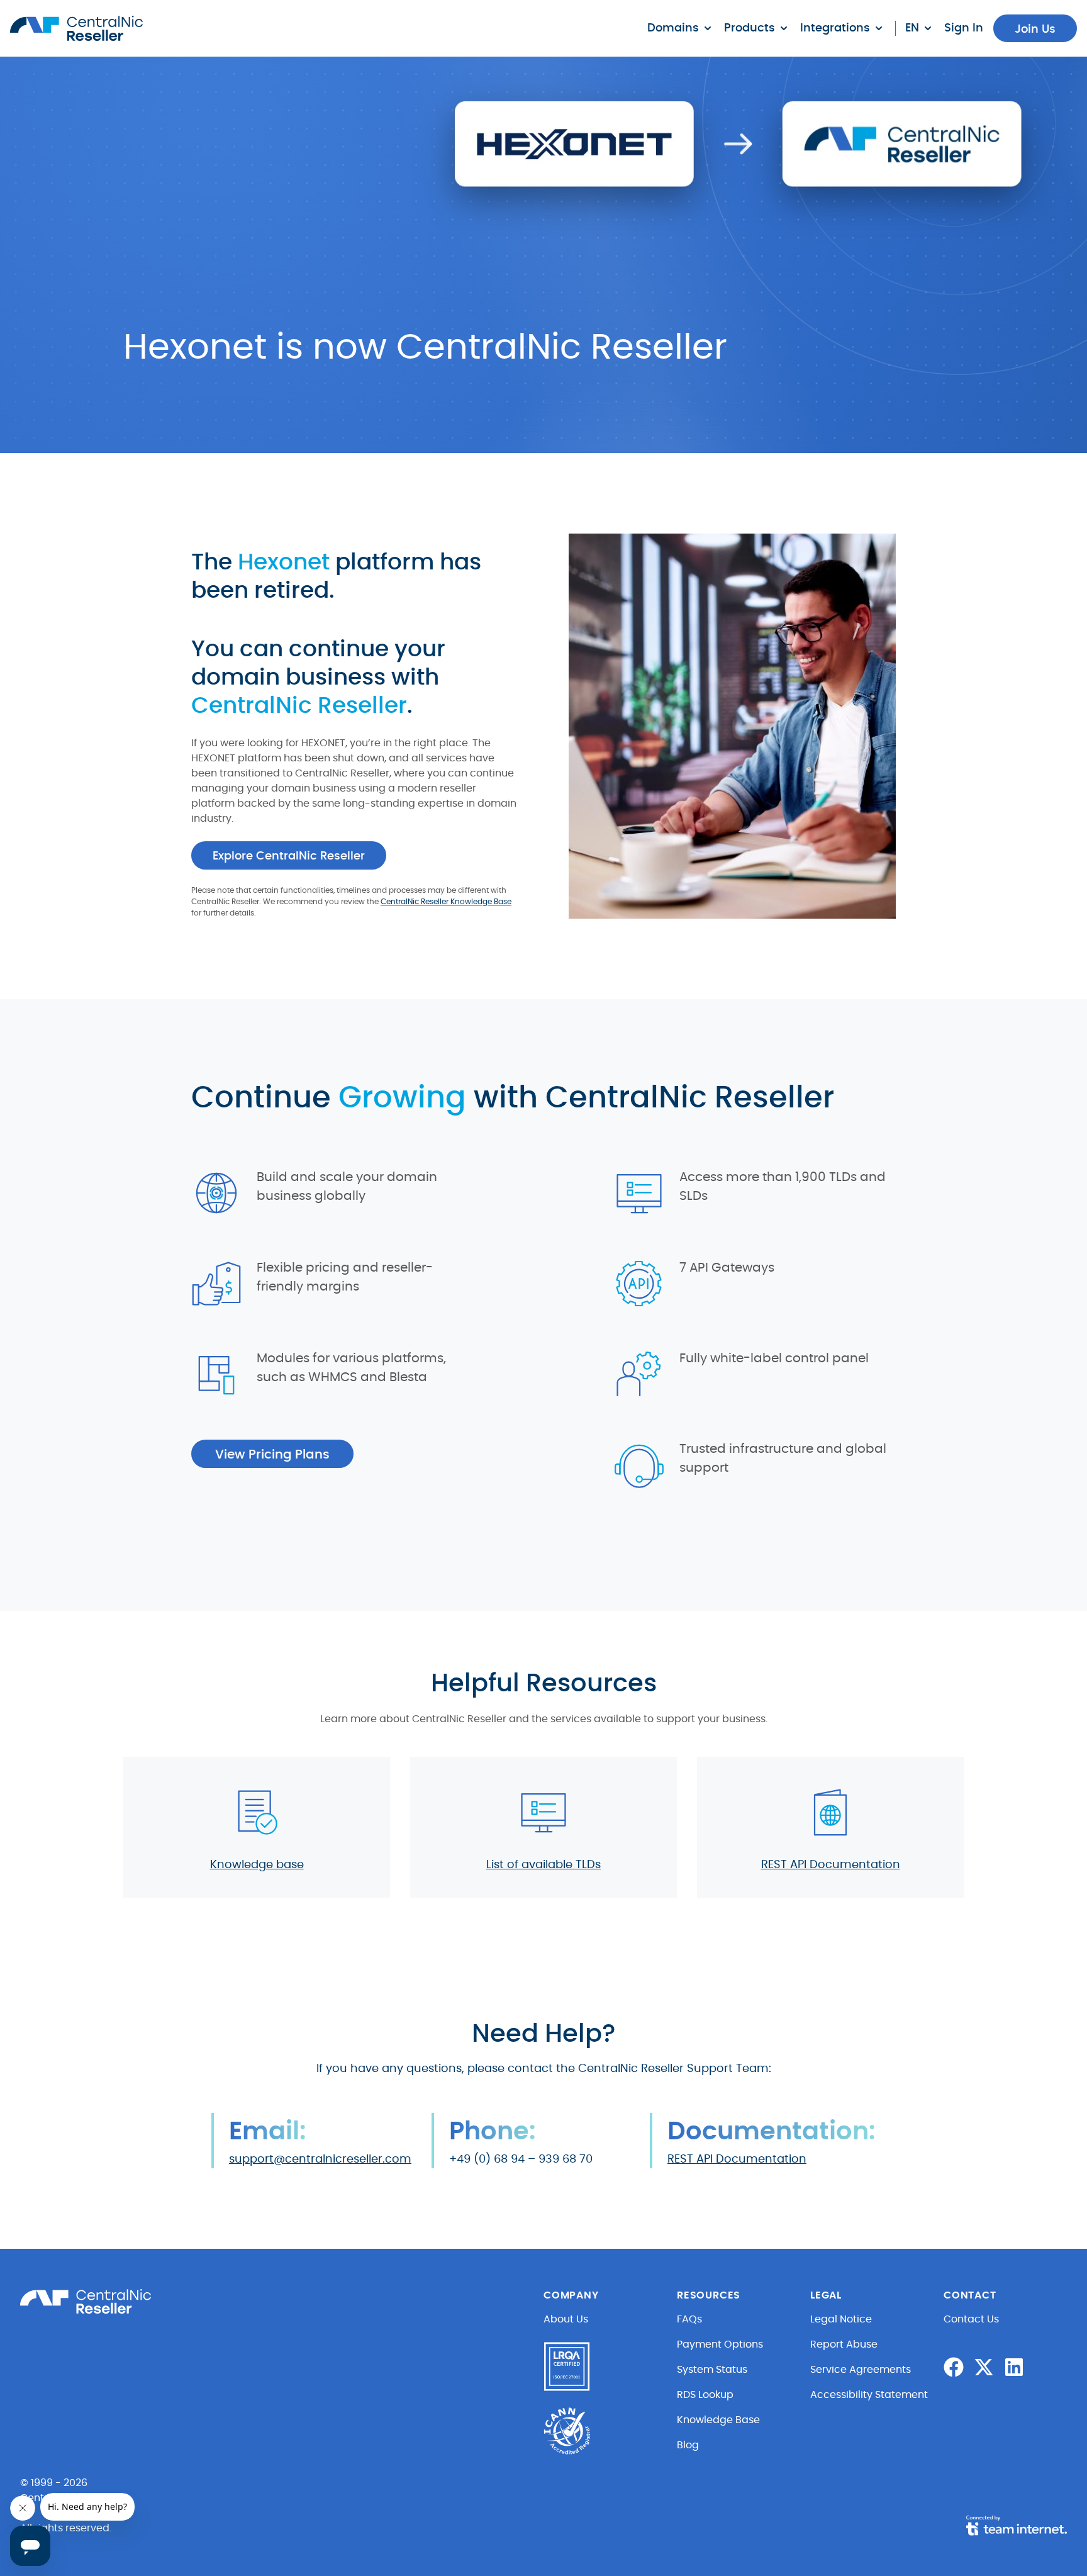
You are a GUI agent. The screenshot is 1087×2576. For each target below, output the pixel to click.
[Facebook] (954, 2367)
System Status (712, 2370)
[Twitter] (984, 2367)
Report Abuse (844, 2344)
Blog (688, 2445)
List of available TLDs (543, 1865)
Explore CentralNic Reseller (289, 856)
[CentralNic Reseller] (76, 28)
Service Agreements (861, 2370)
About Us (566, 2319)
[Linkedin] (1014, 2367)
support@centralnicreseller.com (320, 2159)
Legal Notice (841, 2319)
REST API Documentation (831, 1865)
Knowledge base (257, 1865)
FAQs (689, 2319)
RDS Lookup (705, 2395)
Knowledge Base (718, 2420)
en (912, 28)
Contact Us (971, 2319)
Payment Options (720, 2344)
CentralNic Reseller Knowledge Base (446, 902)
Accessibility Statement (869, 2395)
